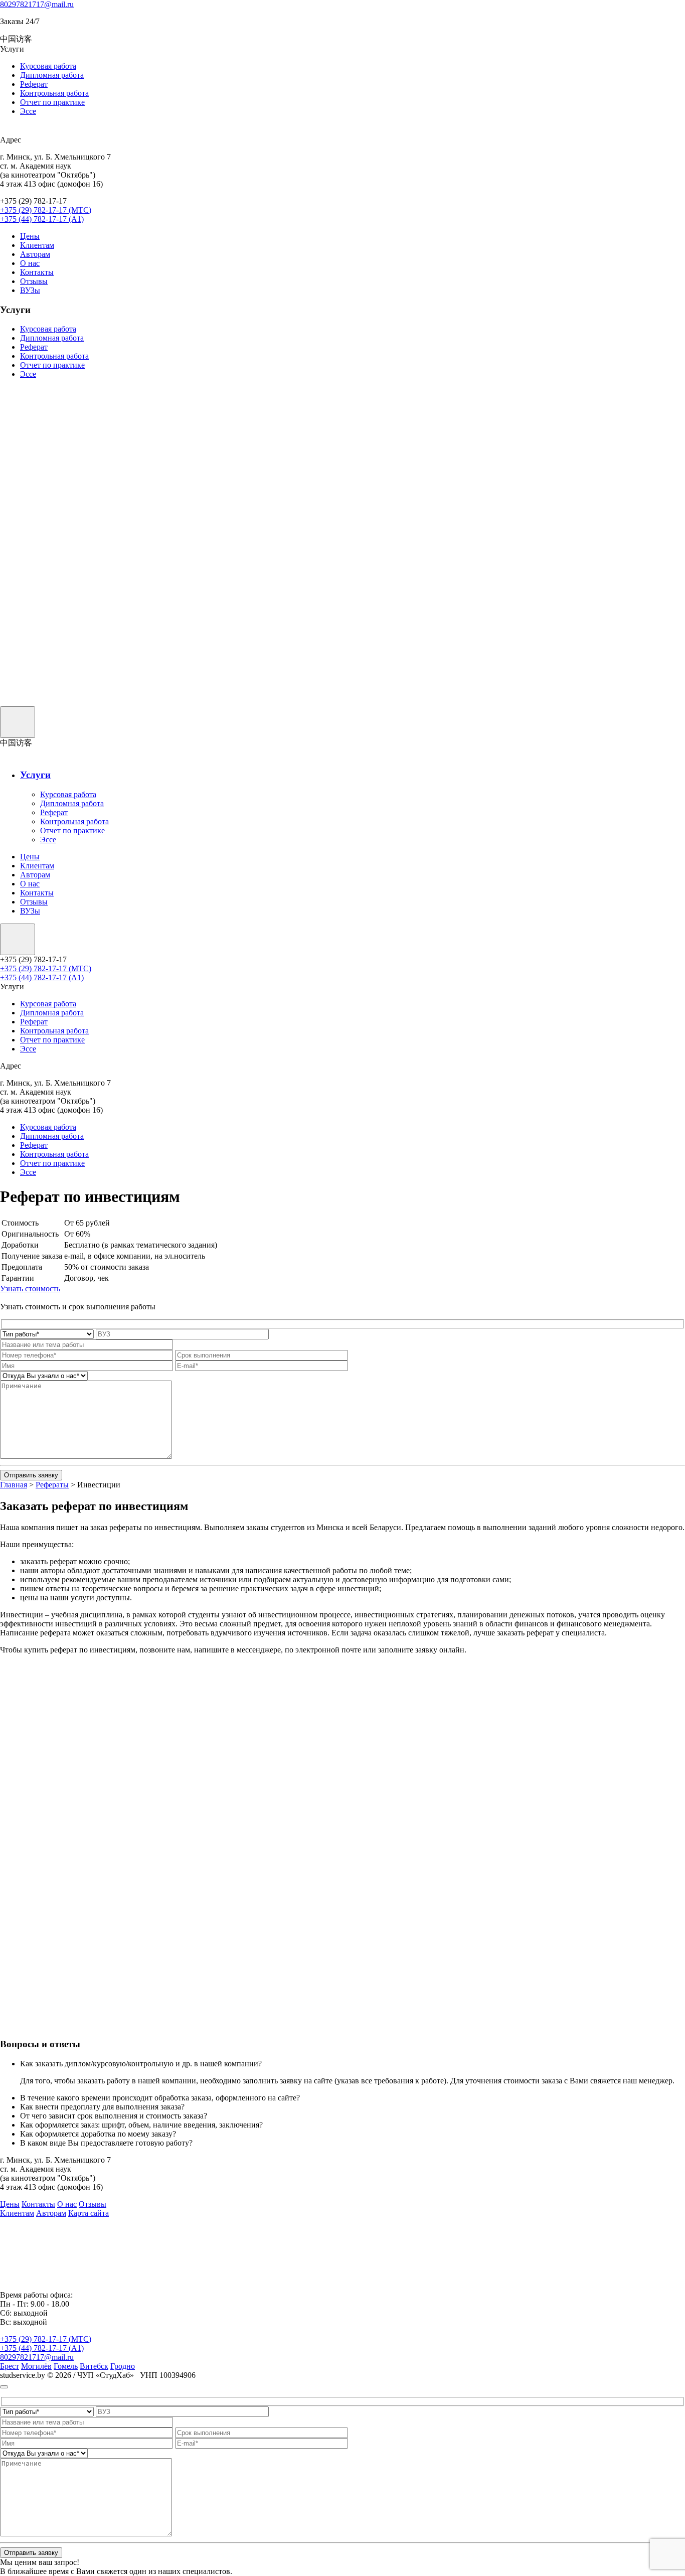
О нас (30, 263)
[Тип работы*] (47, 1334)
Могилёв (36, 2366)
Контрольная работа (54, 93)
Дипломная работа (52, 75)
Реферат (34, 84)
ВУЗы (30, 290)
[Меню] (18, 722)
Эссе (28, 111)
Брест (10, 2366)
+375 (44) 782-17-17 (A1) (42, 219)
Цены (30, 236)
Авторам (35, 254)
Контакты (37, 272)
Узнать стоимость (30, 1289)
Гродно (123, 2366)
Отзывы (34, 281)
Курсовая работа (48, 66)
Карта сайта (89, 2213)
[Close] (4, 2387)
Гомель (66, 2366)
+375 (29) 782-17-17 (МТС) (46, 210)
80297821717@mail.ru (37, 4)
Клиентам (37, 245)
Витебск (94, 2366)
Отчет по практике (52, 102)
